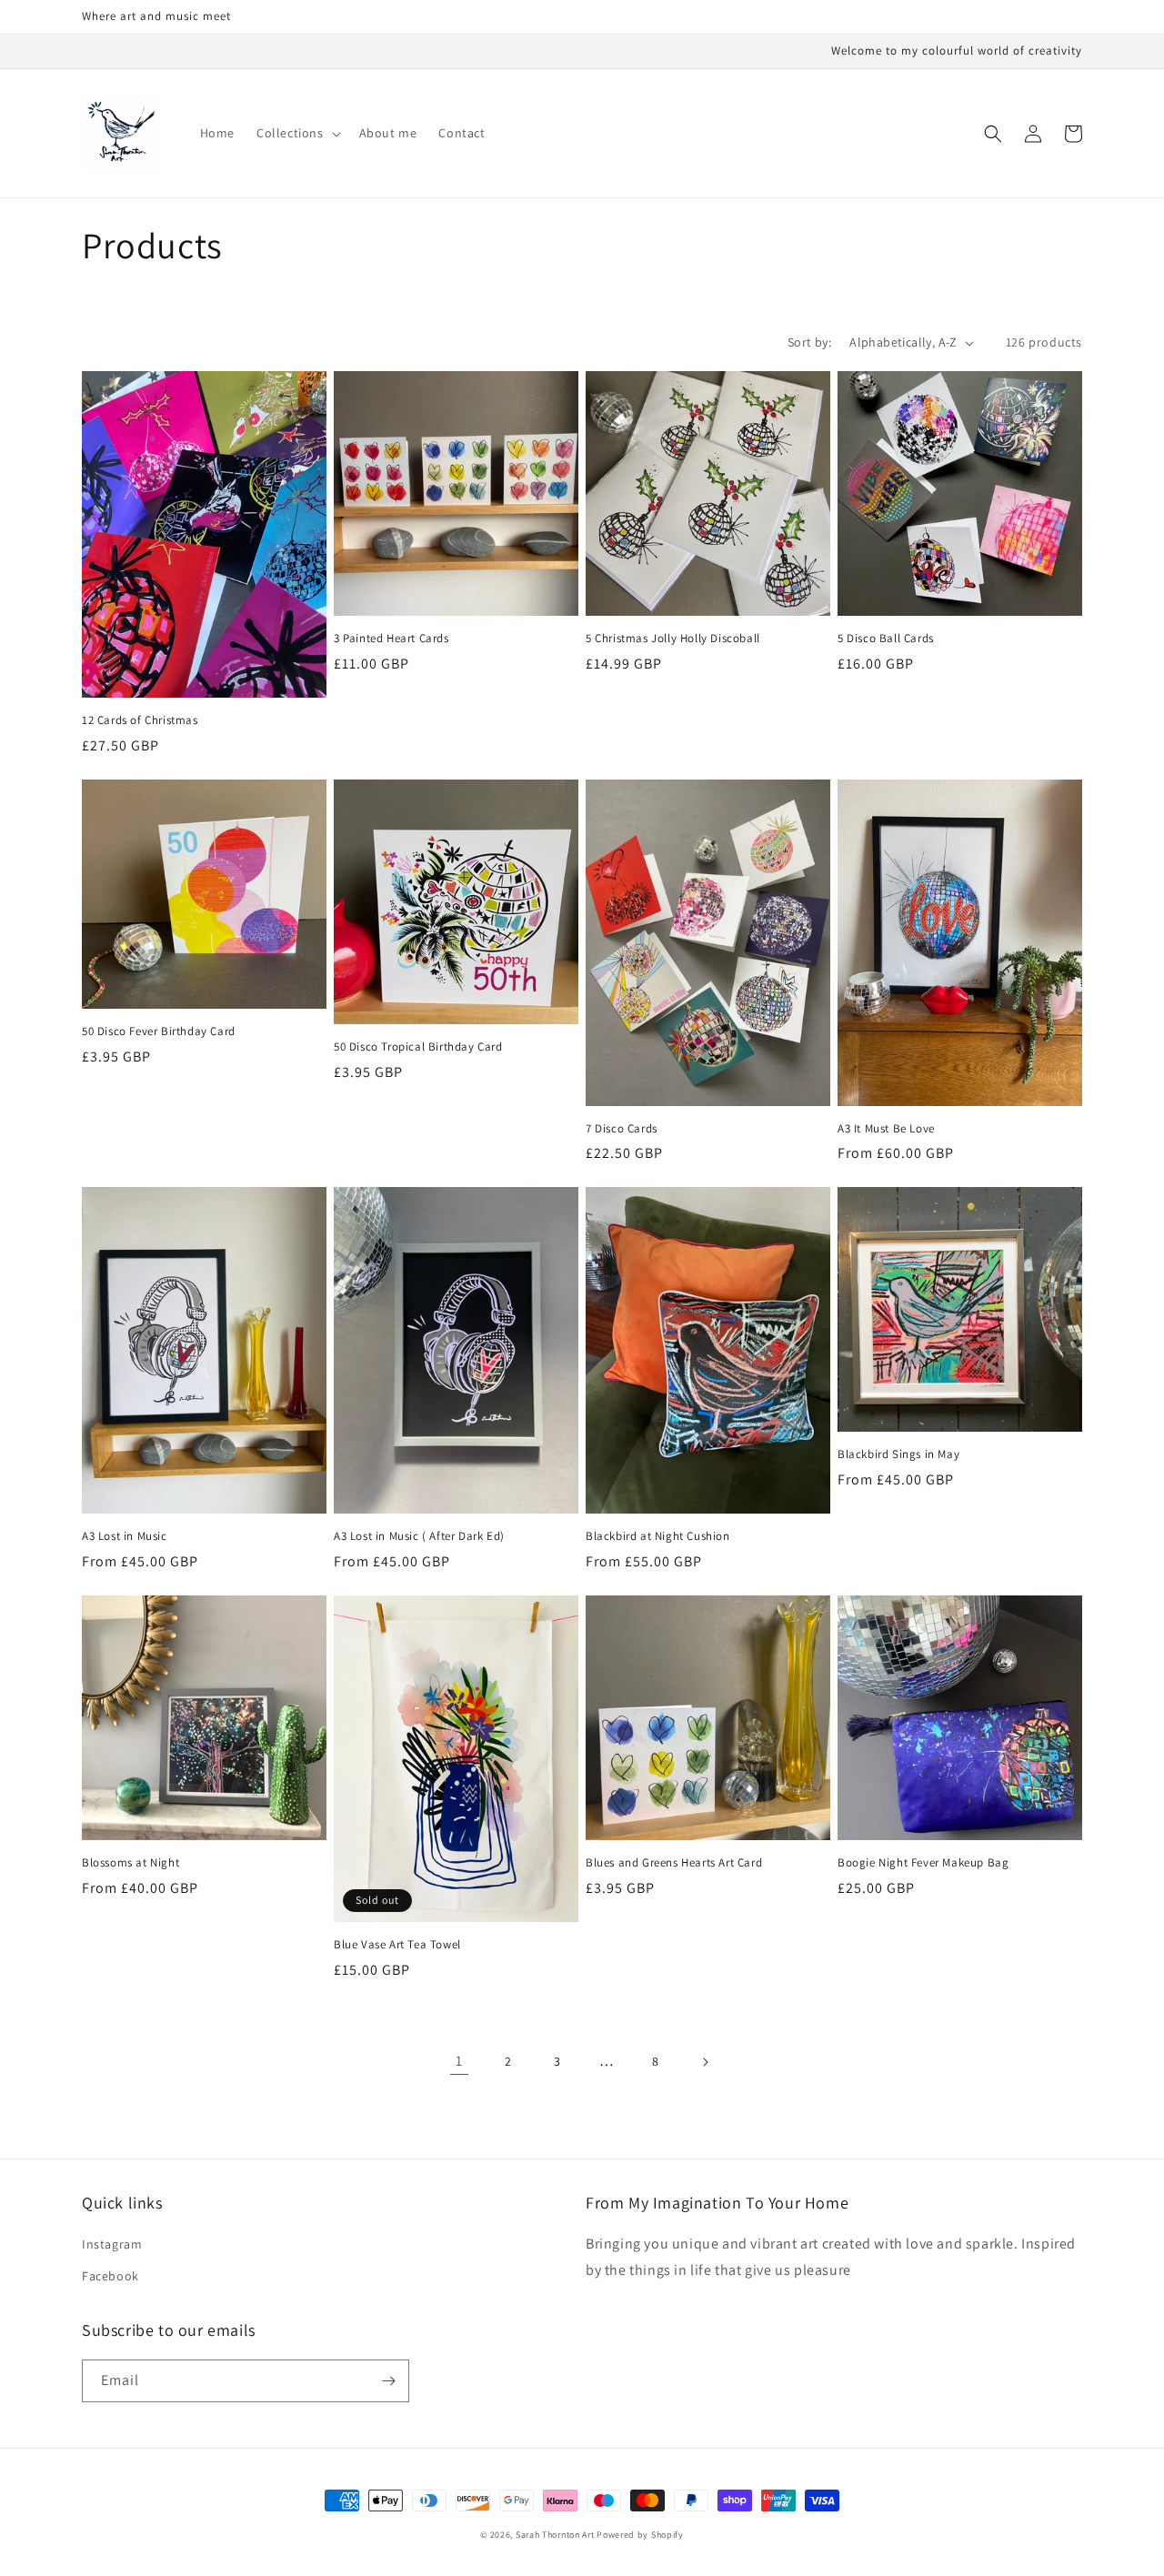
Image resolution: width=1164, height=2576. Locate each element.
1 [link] (459, 2061)
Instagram (112, 2244)
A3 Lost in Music (125, 1536)
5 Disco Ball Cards (886, 639)
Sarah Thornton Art (555, 2535)
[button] (297, 133)
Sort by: (809, 342)
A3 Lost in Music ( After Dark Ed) (419, 1536)
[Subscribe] (388, 2381)
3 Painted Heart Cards (391, 639)
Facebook (110, 2276)
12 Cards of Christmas (140, 720)
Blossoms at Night (130, 1863)
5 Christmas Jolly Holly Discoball (673, 639)
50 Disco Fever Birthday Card (159, 1031)
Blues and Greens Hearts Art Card (674, 1863)
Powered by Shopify (640, 2535)
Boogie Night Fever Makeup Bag (923, 1863)
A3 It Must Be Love (886, 1129)
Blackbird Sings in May (898, 1454)
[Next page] (705, 2062)
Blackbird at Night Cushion (658, 1536)
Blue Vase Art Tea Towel (397, 1945)
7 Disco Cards (622, 1129)
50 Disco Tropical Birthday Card (418, 1047)
